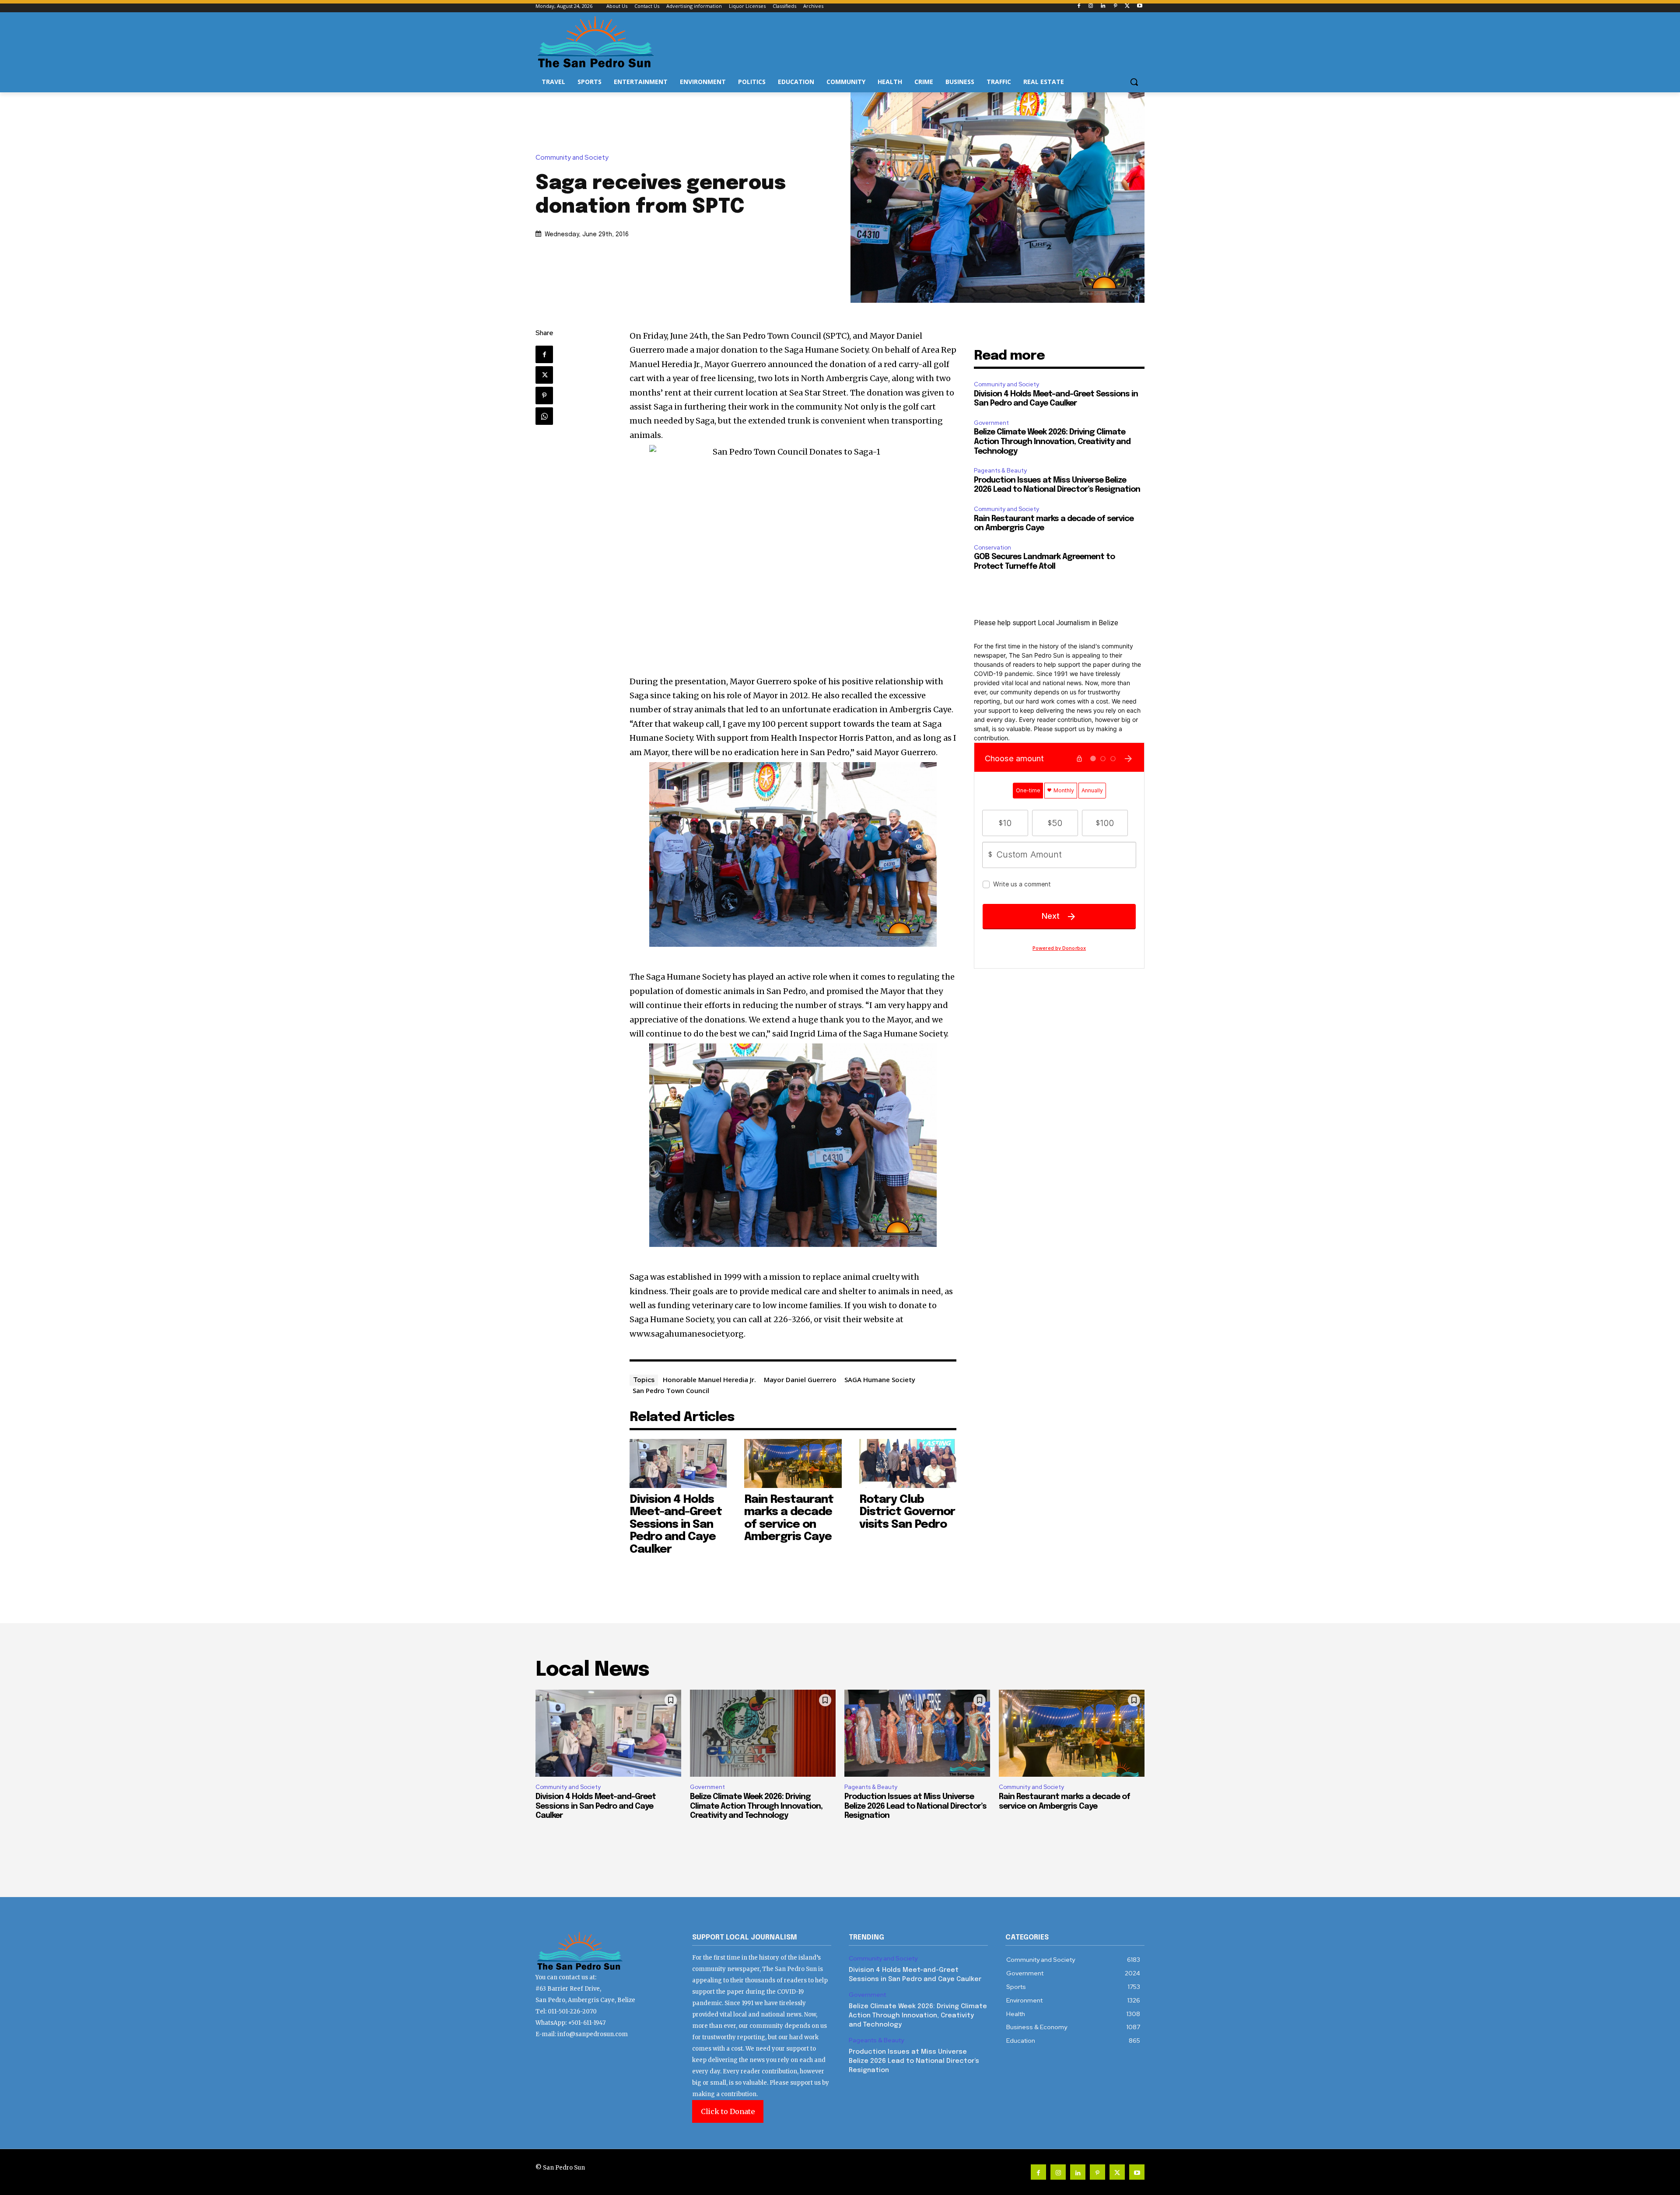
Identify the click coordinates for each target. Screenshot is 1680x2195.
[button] (1134, 82)
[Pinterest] (1115, 6)
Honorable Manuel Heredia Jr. (709, 1379)
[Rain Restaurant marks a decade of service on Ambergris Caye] (793, 1463)
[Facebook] (1079, 6)
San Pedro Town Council (671, 1390)
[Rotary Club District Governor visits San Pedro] (908, 1463)
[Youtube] (1139, 6)
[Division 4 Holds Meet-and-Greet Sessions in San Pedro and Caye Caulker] (678, 1463)
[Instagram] (1091, 6)
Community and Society (572, 158)
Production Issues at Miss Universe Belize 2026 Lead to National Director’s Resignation (915, 1806)
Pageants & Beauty (1000, 471)
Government (991, 423)
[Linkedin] (1103, 6)
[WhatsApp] (544, 416)
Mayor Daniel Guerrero (800, 1379)
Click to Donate (728, 2111)
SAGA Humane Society (880, 1379)
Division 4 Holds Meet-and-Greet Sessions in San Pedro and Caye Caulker (676, 1525)
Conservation (992, 548)
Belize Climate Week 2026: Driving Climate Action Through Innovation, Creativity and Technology (1052, 442)
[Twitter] (1127, 6)
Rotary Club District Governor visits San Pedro (907, 1512)
